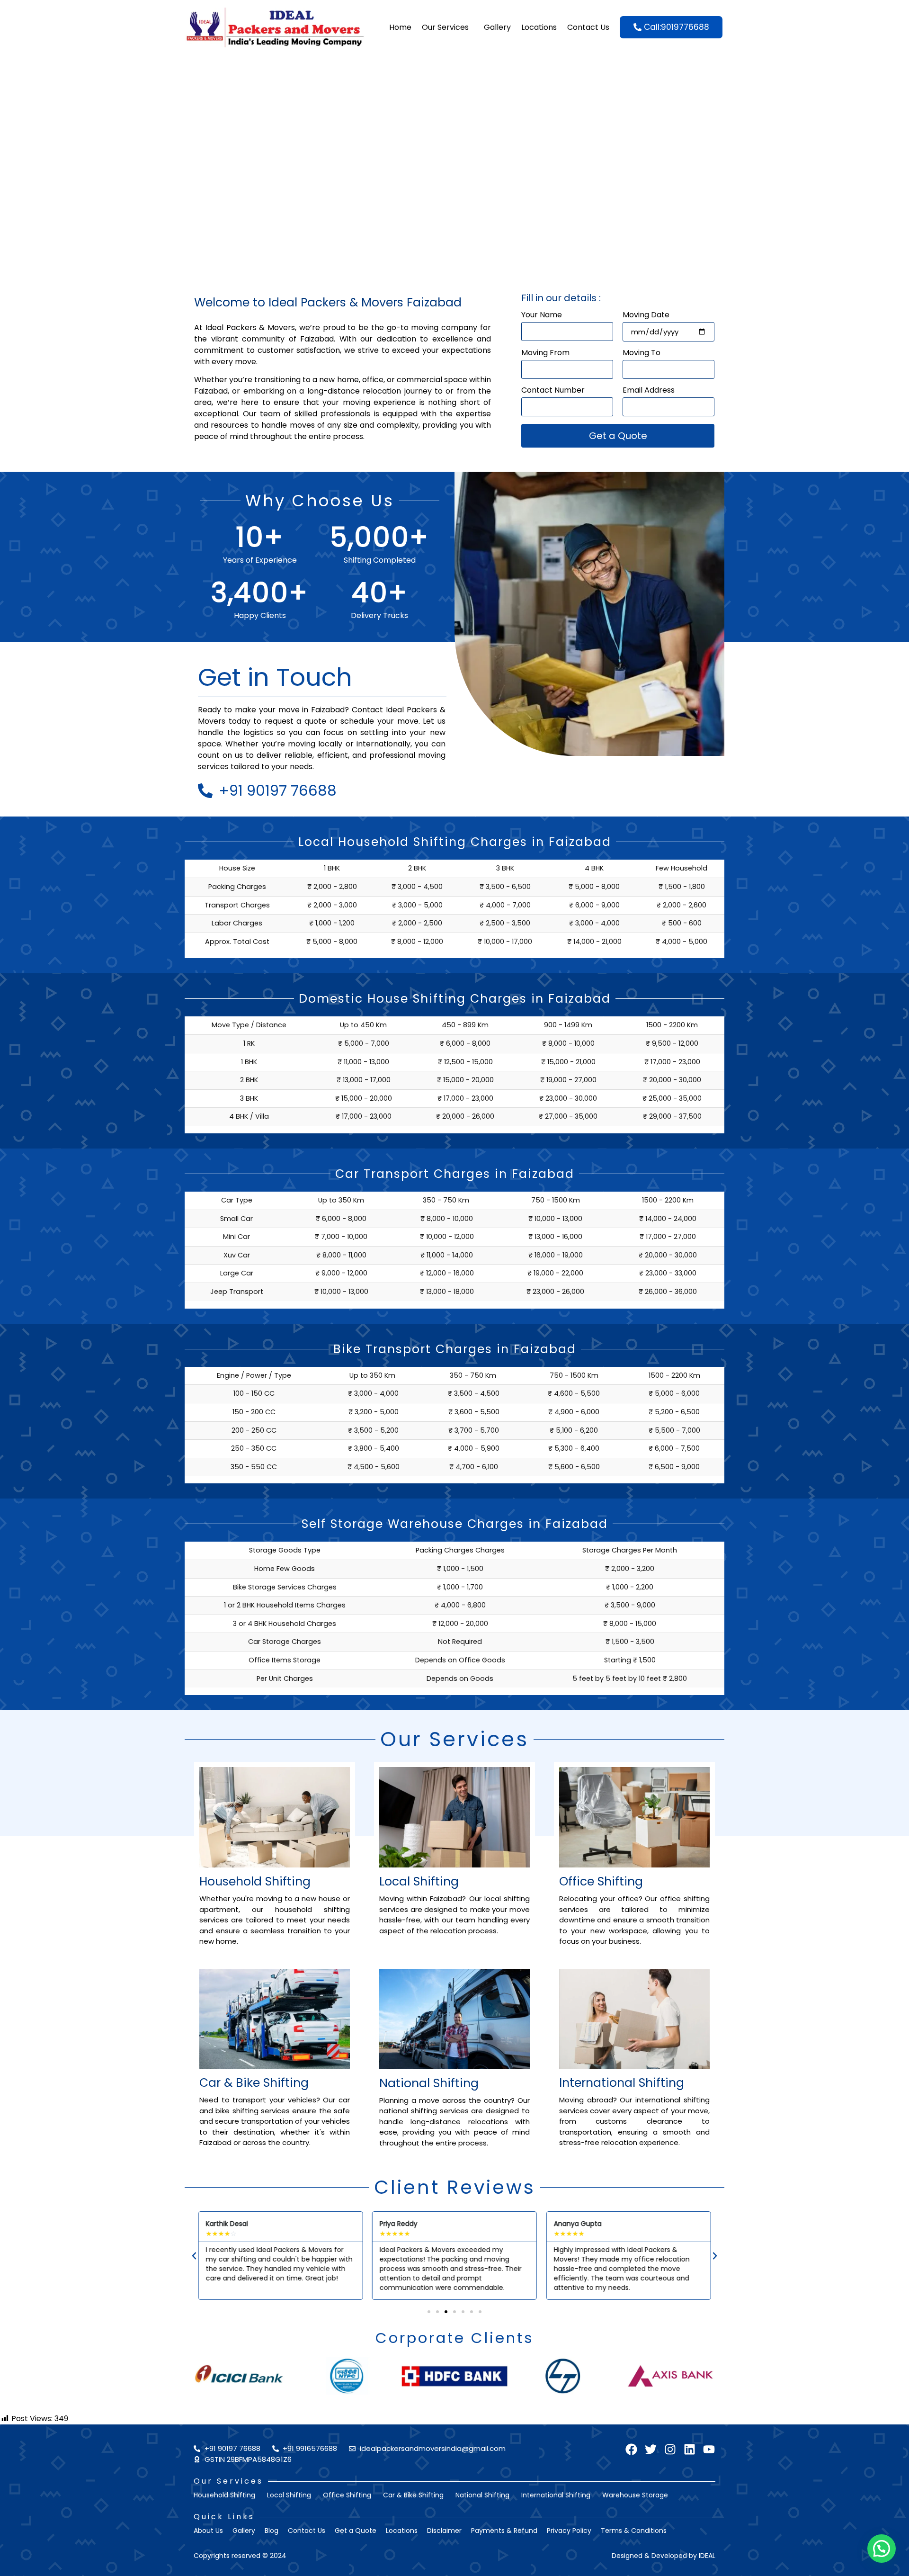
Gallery (497, 27)
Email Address (649, 391)
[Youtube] (709, 2449)
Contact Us (588, 27)
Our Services (445, 27)
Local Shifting (419, 1881)
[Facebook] (631, 2449)
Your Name (542, 316)
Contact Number (553, 391)
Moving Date (646, 316)
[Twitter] (651, 2449)
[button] (194, 2256)
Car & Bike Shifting (254, 2083)
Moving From (545, 354)
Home (400, 27)
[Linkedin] (690, 2449)
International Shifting (622, 2083)
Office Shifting (601, 1881)
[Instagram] (670, 2449)
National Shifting (429, 2083)
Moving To (642, 354)
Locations (539, 27)
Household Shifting (255, 1881)
